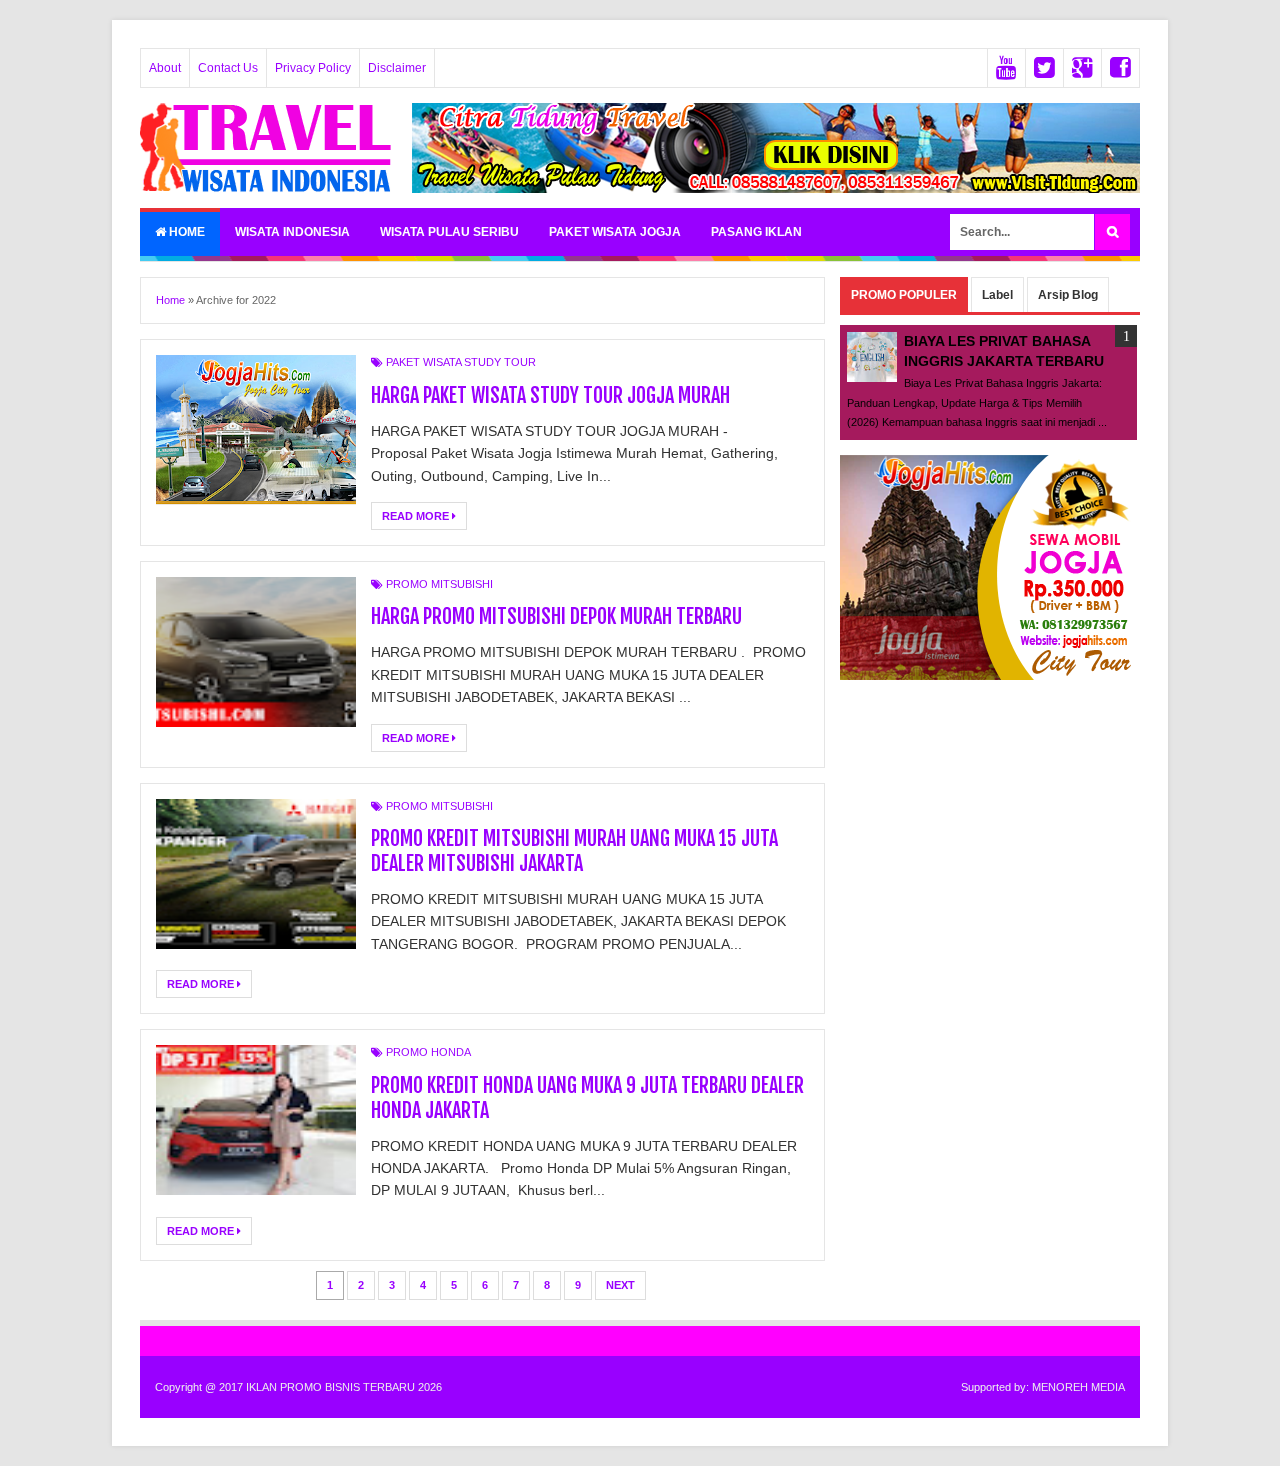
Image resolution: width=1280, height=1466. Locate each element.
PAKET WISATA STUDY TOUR (461, 362)
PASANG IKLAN (756, 232)
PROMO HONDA (428, 1052)
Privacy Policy (313, 68)
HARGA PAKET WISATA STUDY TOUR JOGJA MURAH (550, 395)
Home (185, 232)
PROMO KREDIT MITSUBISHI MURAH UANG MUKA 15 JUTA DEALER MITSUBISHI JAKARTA (574, 851)
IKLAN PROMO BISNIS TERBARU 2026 (344, 1387)
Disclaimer (397, 68)
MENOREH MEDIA (1078, 1387)
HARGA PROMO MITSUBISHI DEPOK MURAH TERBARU (556, 616)
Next (620, 1285)
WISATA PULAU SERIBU (449, 232)
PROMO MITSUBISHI (439, 584)
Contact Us (228, 68)
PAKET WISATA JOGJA (615, 232)
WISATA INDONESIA (292, 232)
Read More (417, 516)
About (165, 68)
